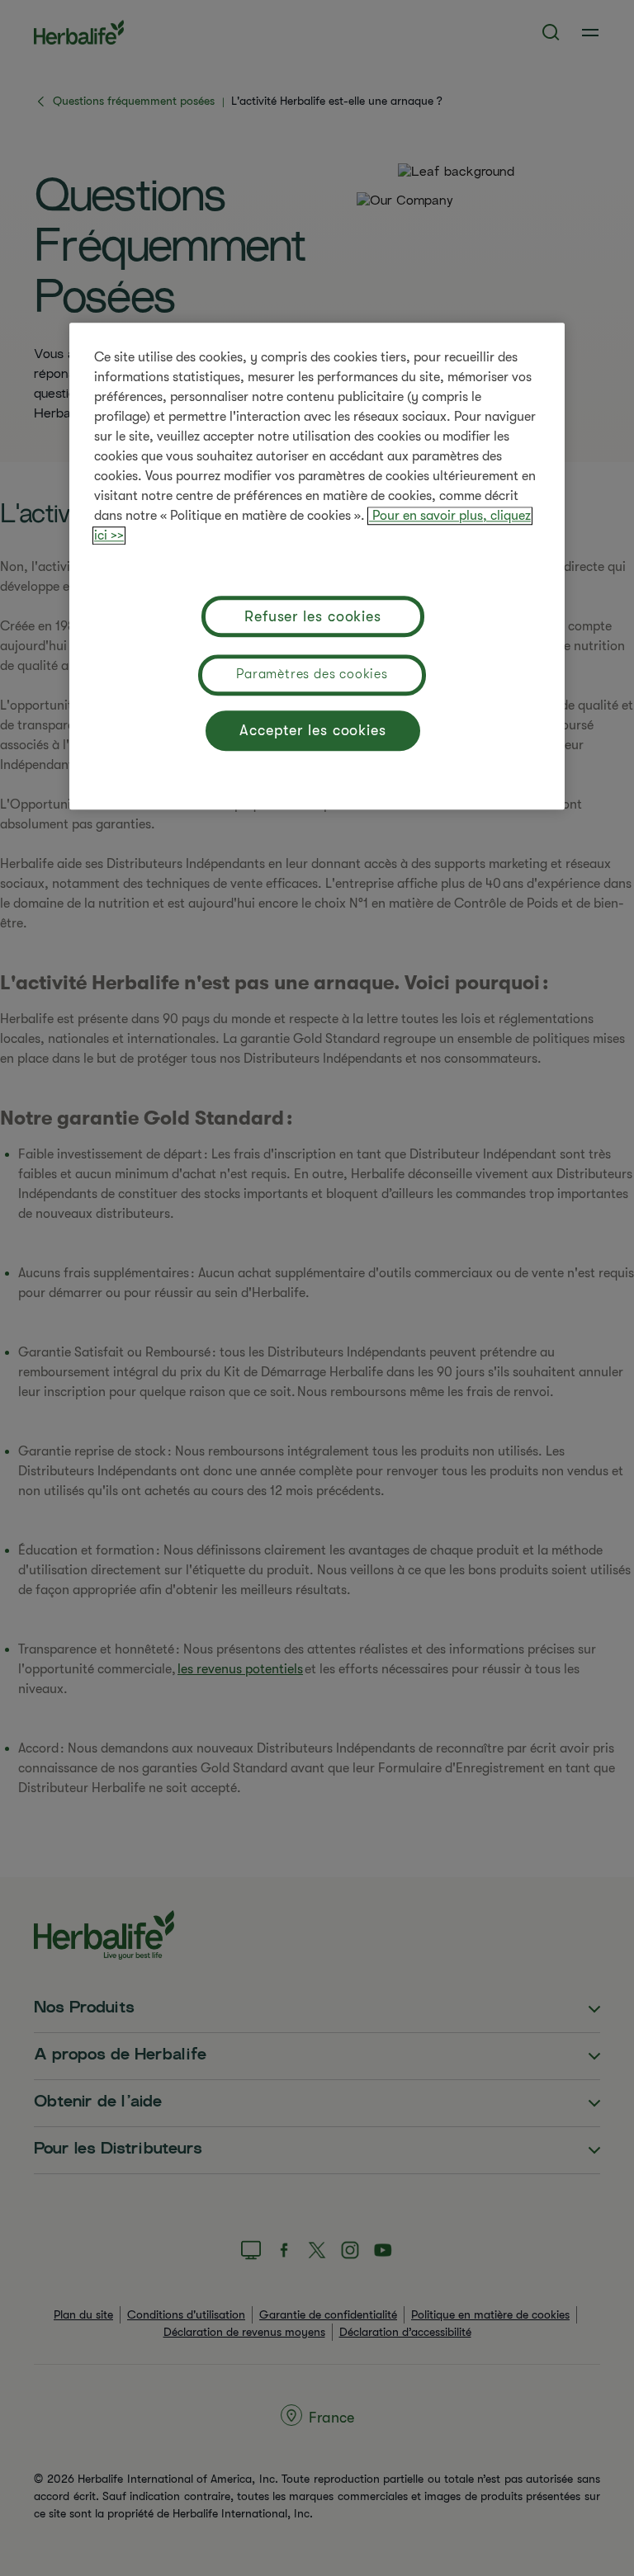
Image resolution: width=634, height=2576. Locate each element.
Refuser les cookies (313, 616)
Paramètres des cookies (312, 675)
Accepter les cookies (313, 730)
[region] (317, 567)
